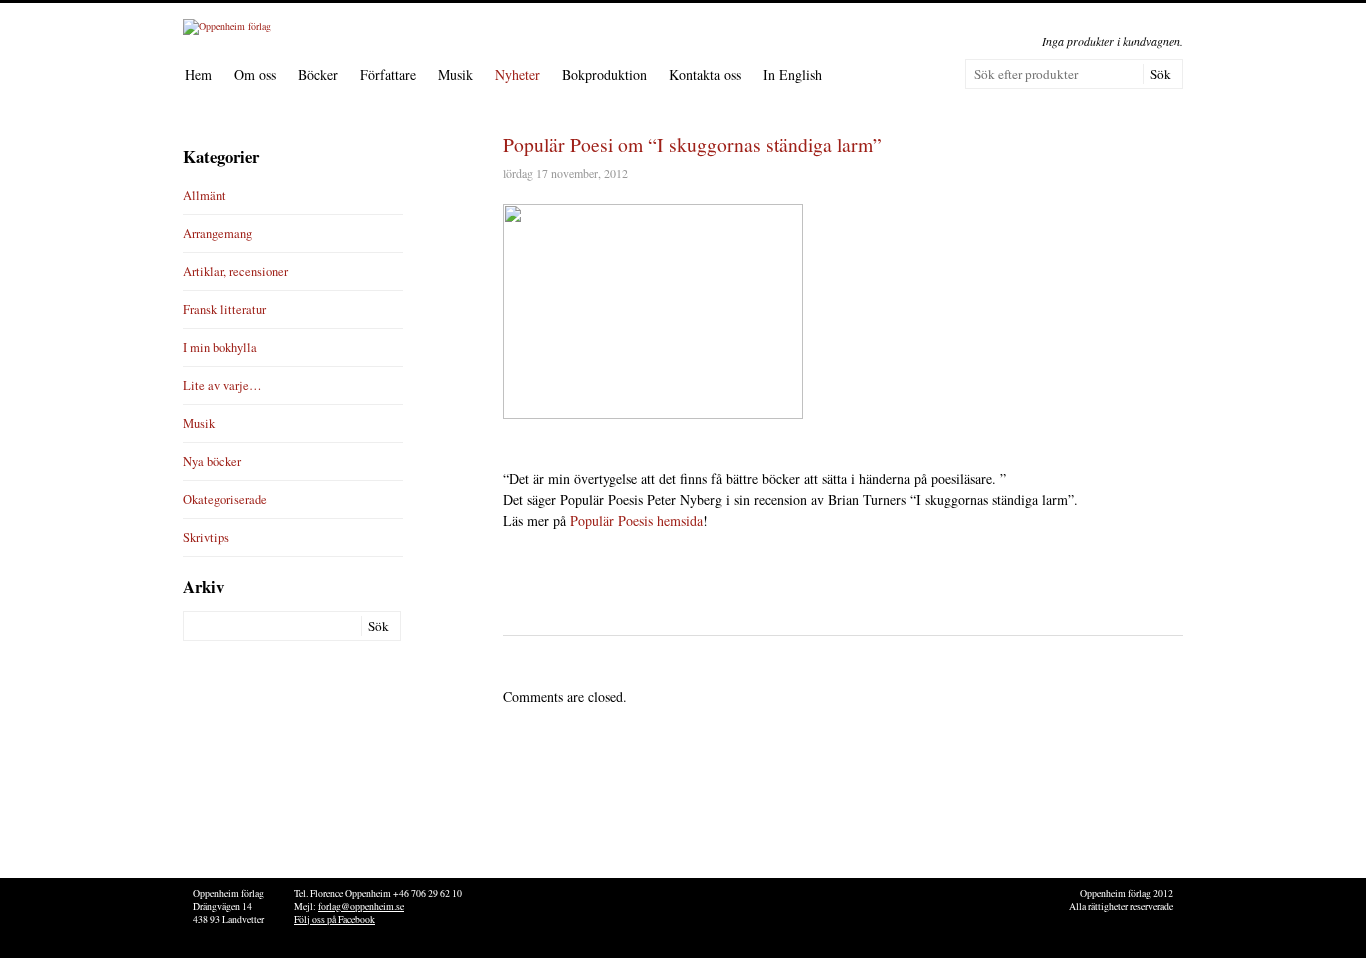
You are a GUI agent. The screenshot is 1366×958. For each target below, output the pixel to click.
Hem (198, 74)
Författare (388, 74)
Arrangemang (217, 233)
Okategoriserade (225, 499)
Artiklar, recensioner (235, 271)
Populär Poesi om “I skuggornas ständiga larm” (692, 144)
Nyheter (517, 74)
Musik (455, 74)
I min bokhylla (220, 347)
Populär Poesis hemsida (636, 520)
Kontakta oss (705, 74)
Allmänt (204, 195)
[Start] (227, 26)
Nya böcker (212, 461)
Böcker (318, 74)
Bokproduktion (604, 74)
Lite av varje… (222, 385)
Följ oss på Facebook (334, 919)
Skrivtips (206, 537)
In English (792, 74)
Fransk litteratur (224, 309)
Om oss (255, 74)
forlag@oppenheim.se (361, 906)
